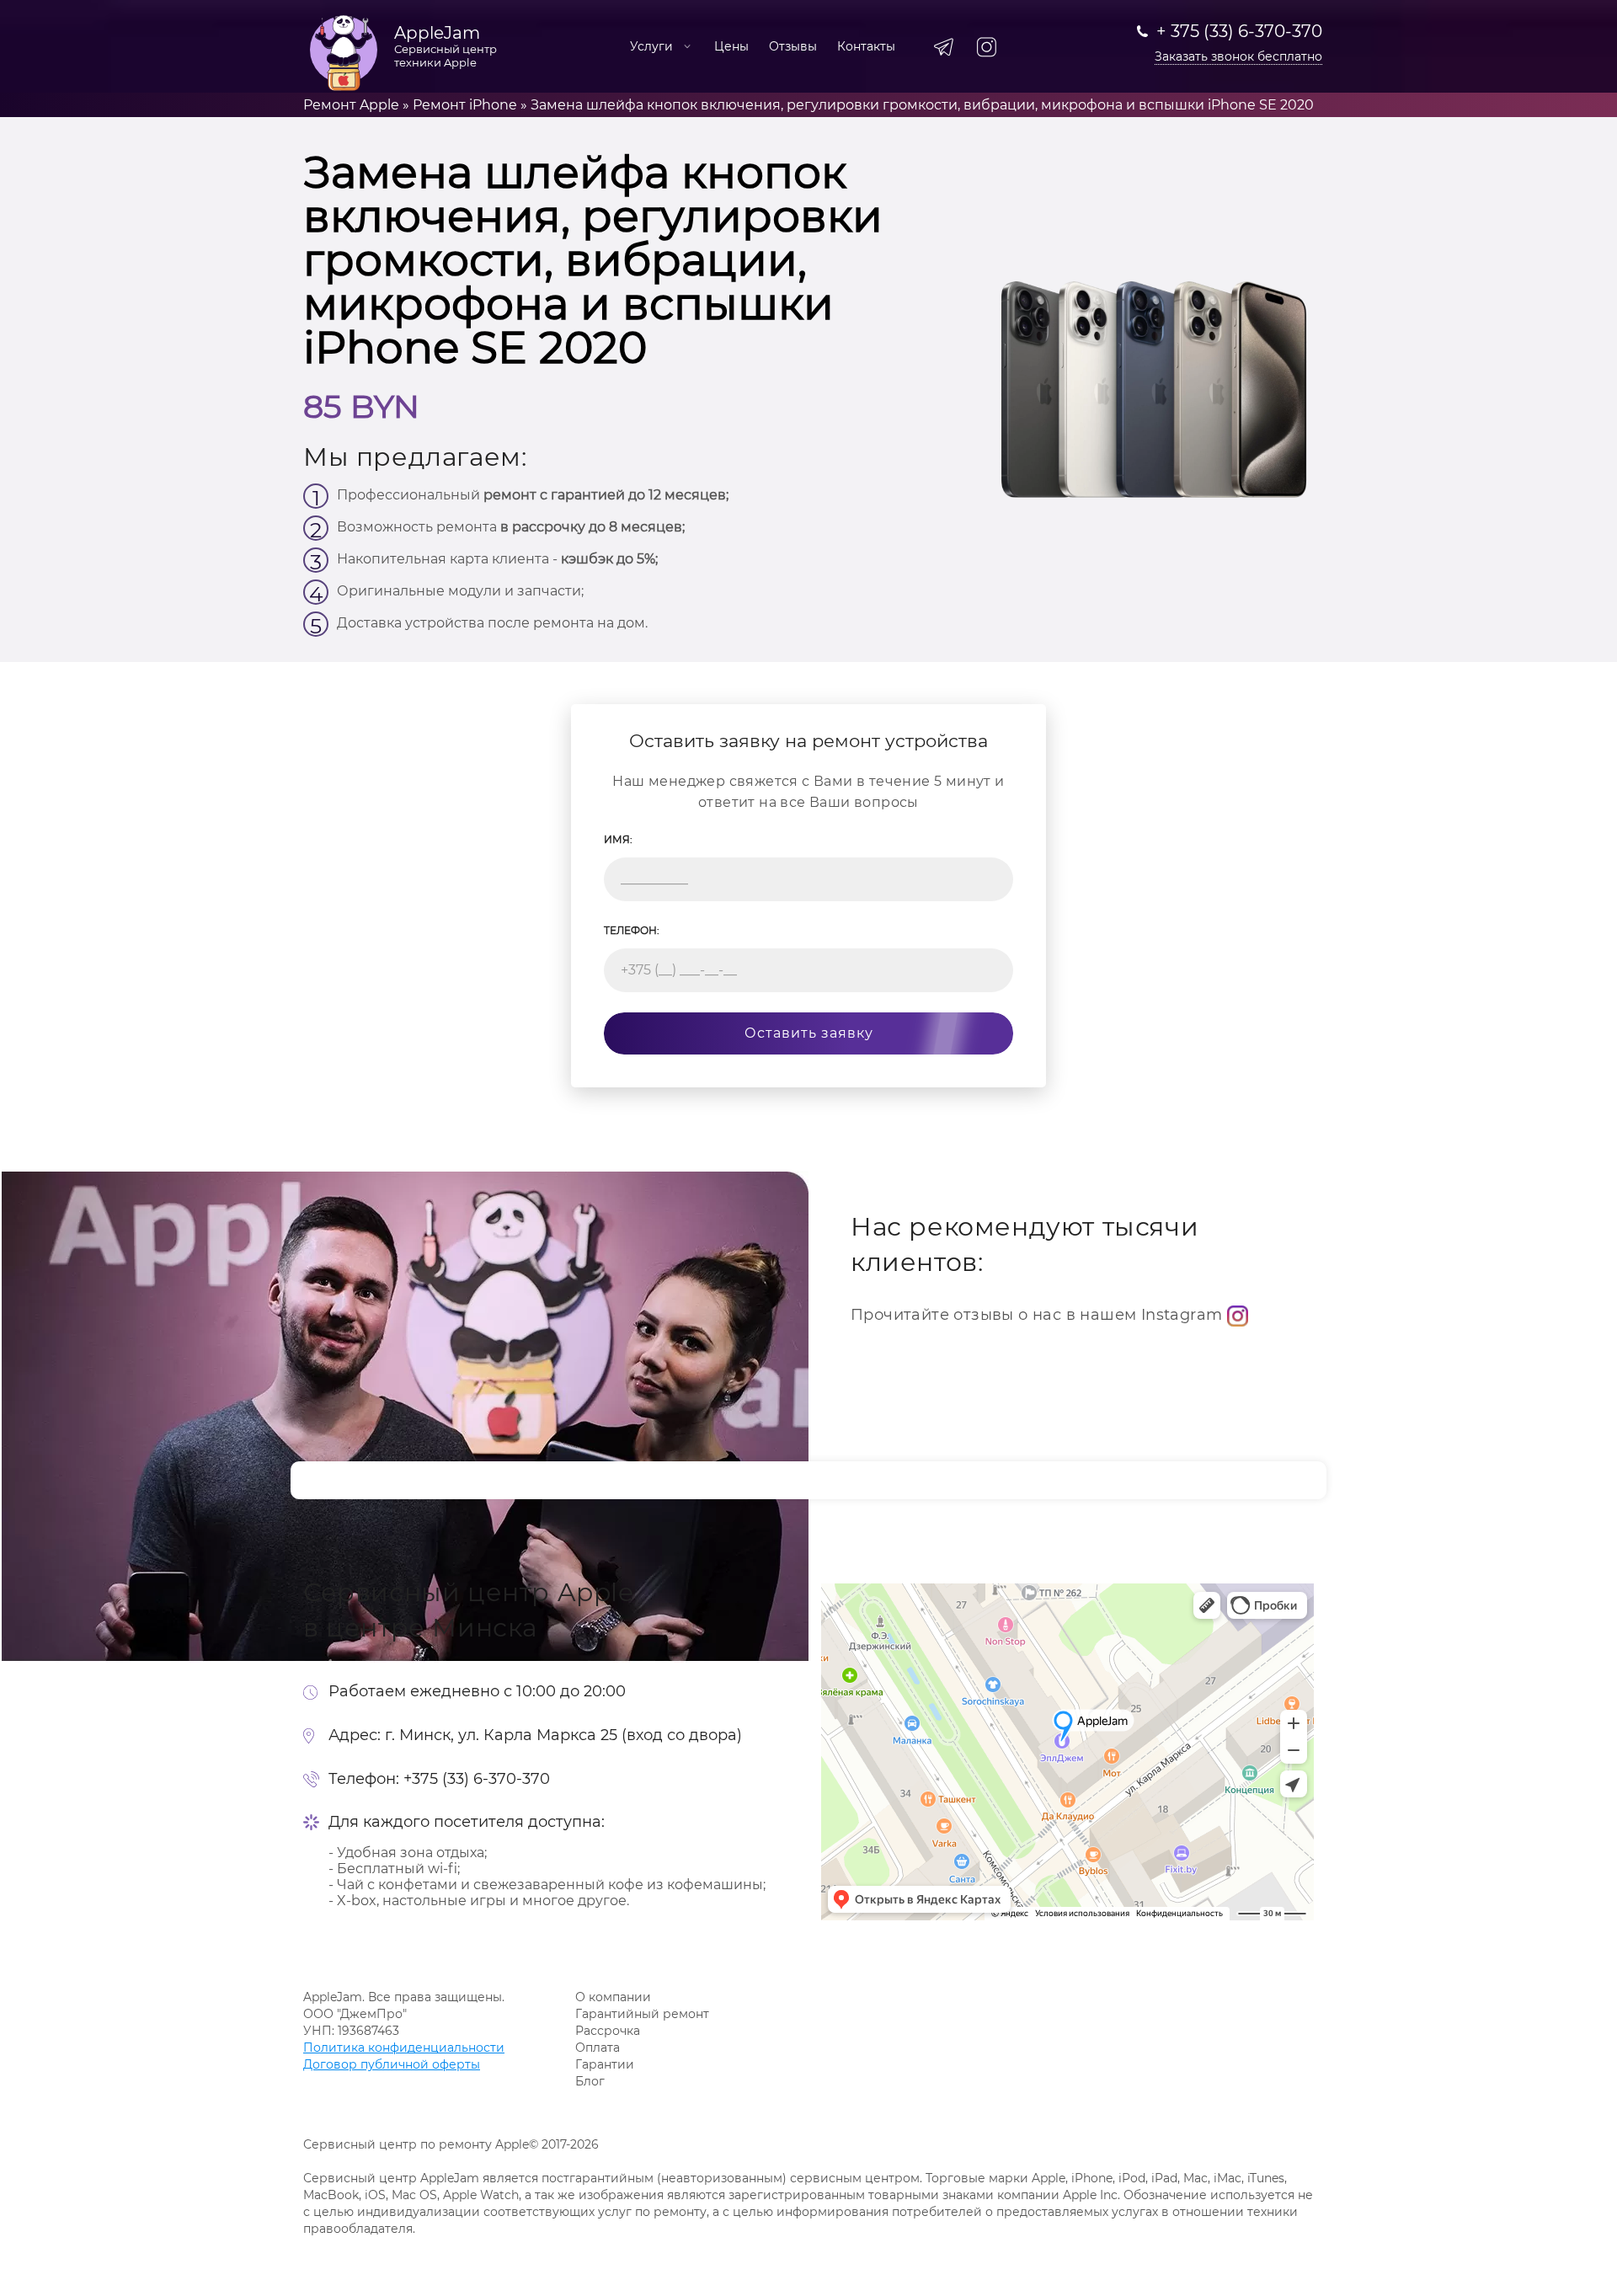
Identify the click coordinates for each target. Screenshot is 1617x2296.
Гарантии (605, 2064)
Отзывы (793, 46)
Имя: (618, 839)
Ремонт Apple (351, 105)
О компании (613, 1997)
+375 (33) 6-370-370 (477, 1779)
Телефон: (632, 930)
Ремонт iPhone (465, 105)
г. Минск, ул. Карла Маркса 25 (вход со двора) (563, 1735)
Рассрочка (608, 2031)
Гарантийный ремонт (642, 2014)
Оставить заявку (809, 1033)
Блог (590, 2081)
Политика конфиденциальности (404, 2048)
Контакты (866, 46)
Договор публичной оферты (392, 2064)
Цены (731, 46)
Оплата (598, 2048)
